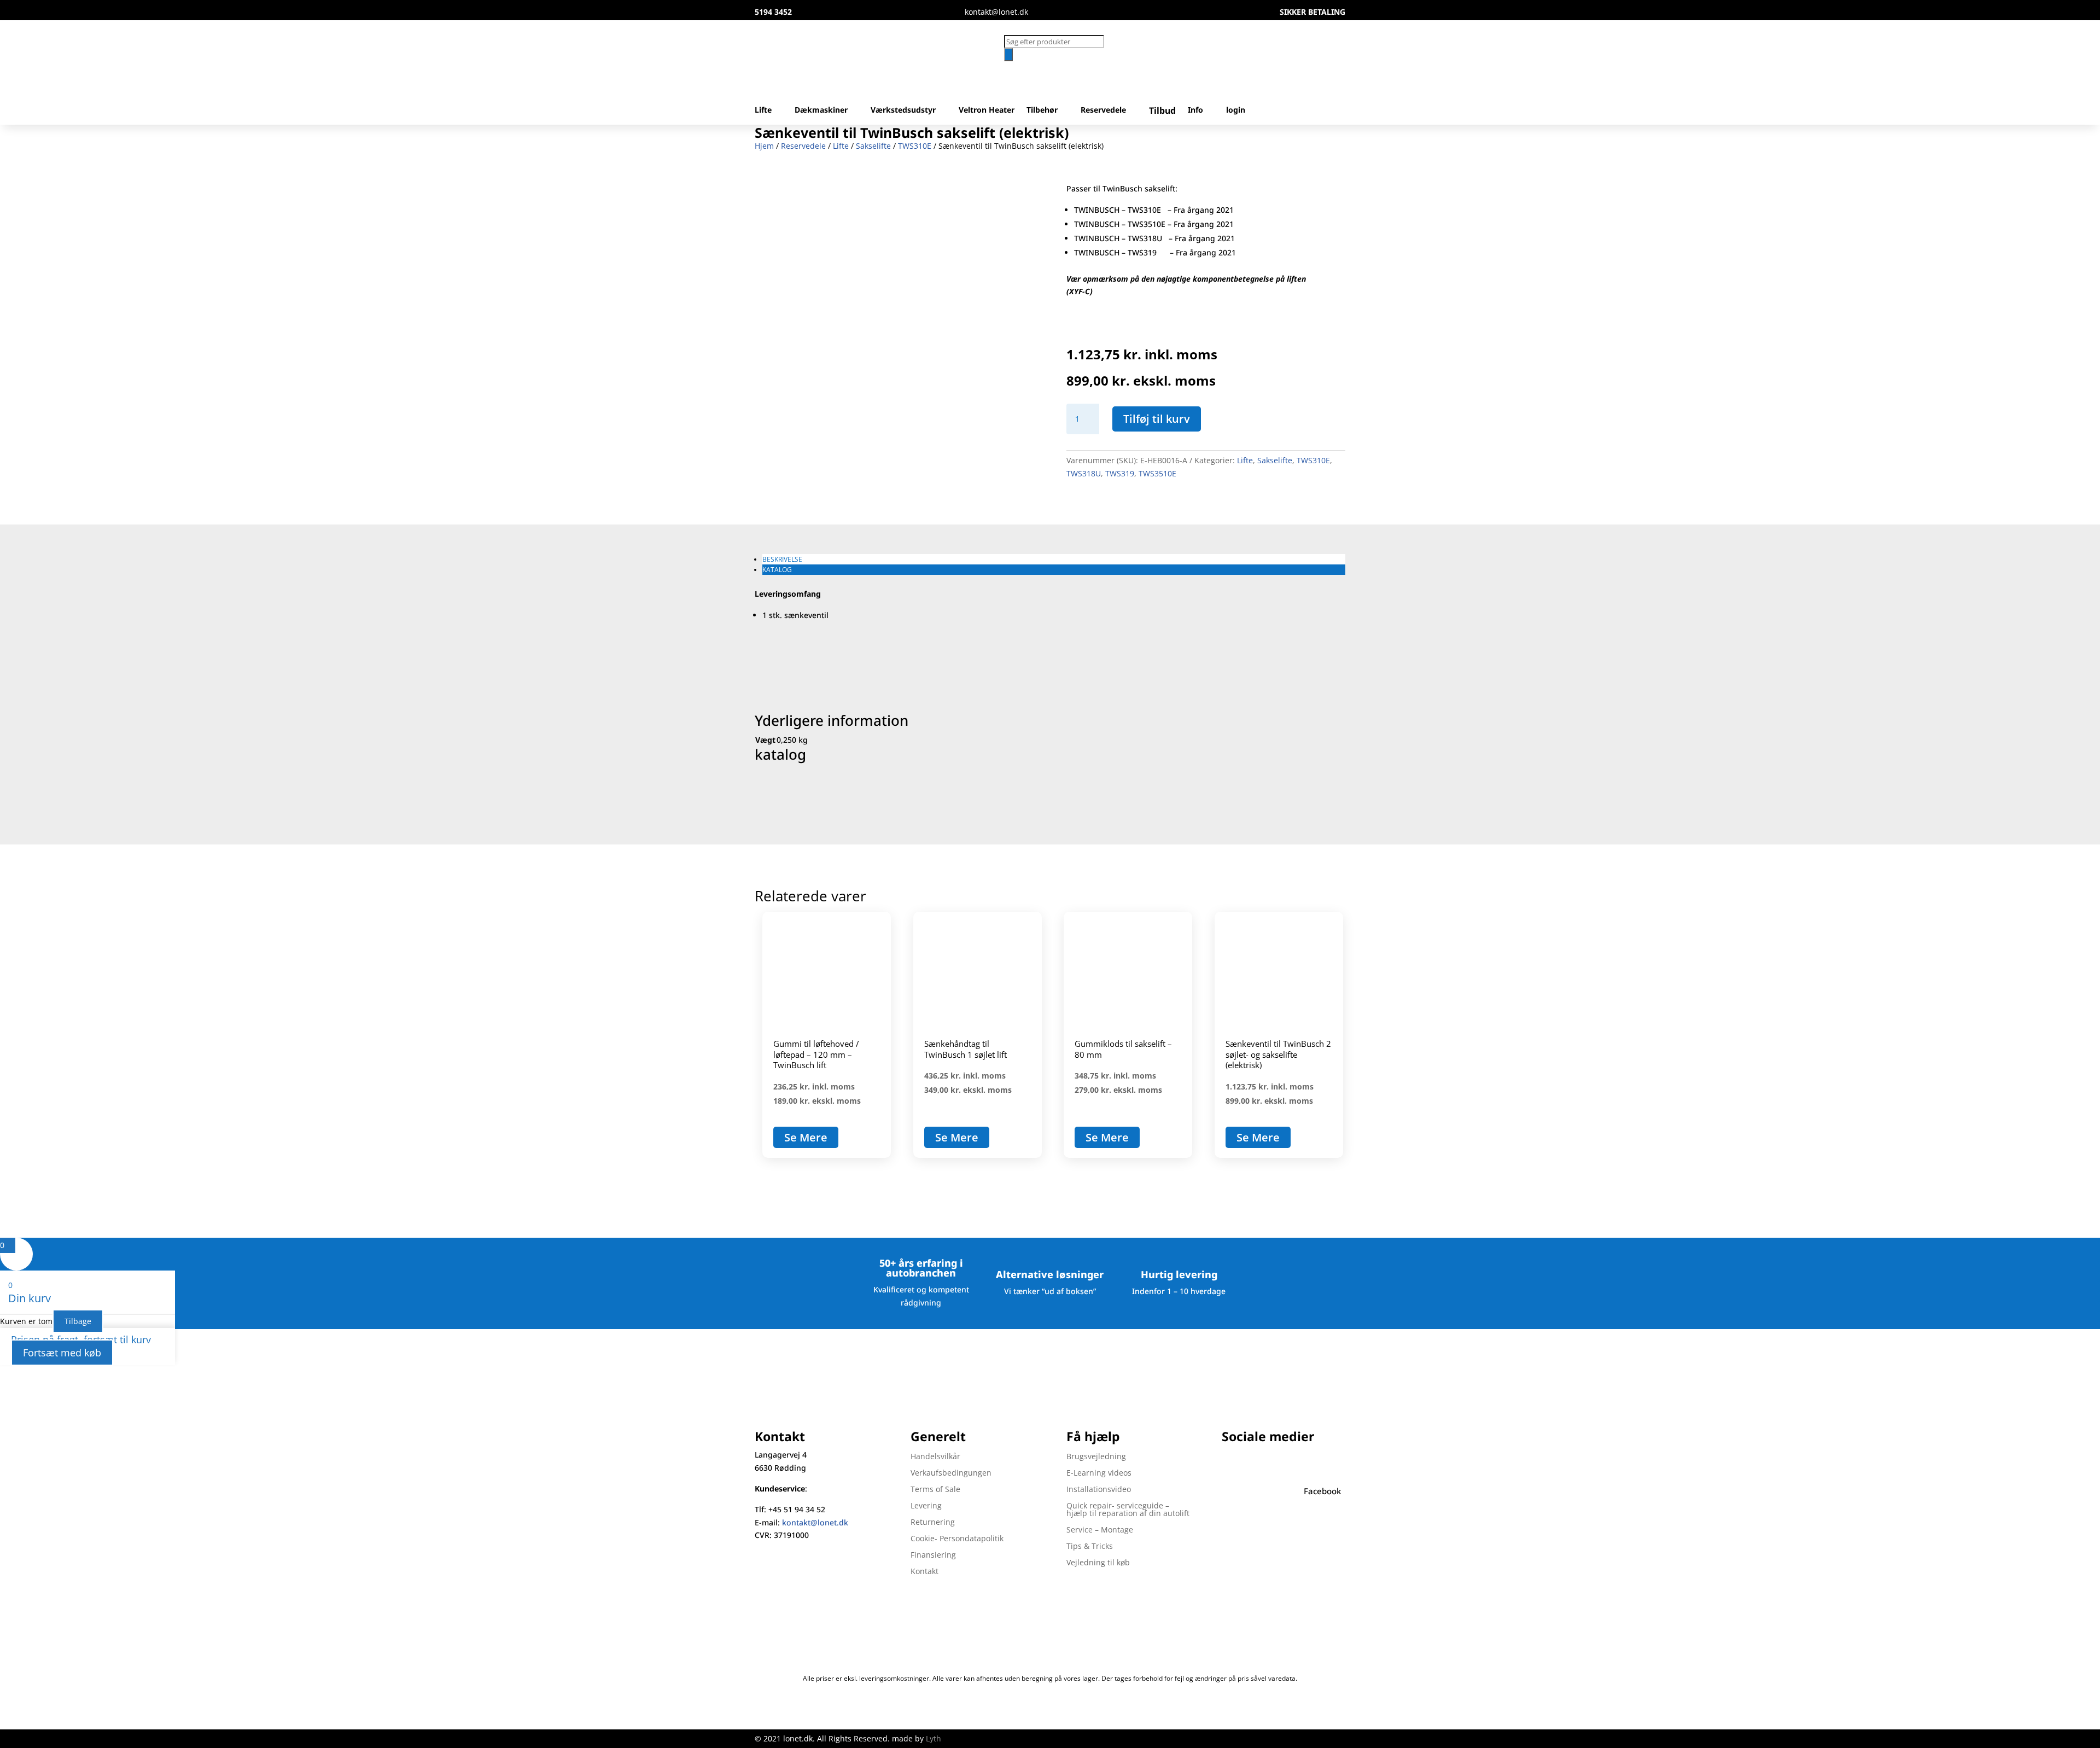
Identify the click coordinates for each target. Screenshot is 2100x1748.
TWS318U (1084, 473)
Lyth (934, 1738)
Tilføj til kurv (1157, 419)
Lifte (763, 110)
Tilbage (78, 1321)
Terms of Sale (935, 1490)
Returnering (933, 1523)
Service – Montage (1100, 1530)
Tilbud (1162, 111)
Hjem (764, 146)
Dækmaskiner (821, 110)
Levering (926, 1506)
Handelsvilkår (935, 1457)
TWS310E (915, 146)
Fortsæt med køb (62, 1353)
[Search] (1008, 55)
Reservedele (1103, 110)
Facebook (1322, 1491)
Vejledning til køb (1098, 1563)
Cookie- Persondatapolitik (957, 1539)
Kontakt (924, 1572)
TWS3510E (1157, 473)
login (1236, 110)
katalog (777, 570)
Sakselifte (873, 146)
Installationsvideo (1099, 1490)
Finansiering (933, 1555)
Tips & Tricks (1090, 1547)
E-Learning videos (1099, 1473)
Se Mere (806, 1137)
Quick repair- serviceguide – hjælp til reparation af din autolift (1128, 1510)
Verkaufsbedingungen (951, 1473)
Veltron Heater (987, 110)
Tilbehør (1042, 110)
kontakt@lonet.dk (815, 1522)
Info (1195, 110)
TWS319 (1120, 473)
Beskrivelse (782, 559)
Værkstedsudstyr (903, 110)
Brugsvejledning (1096, 1457)
